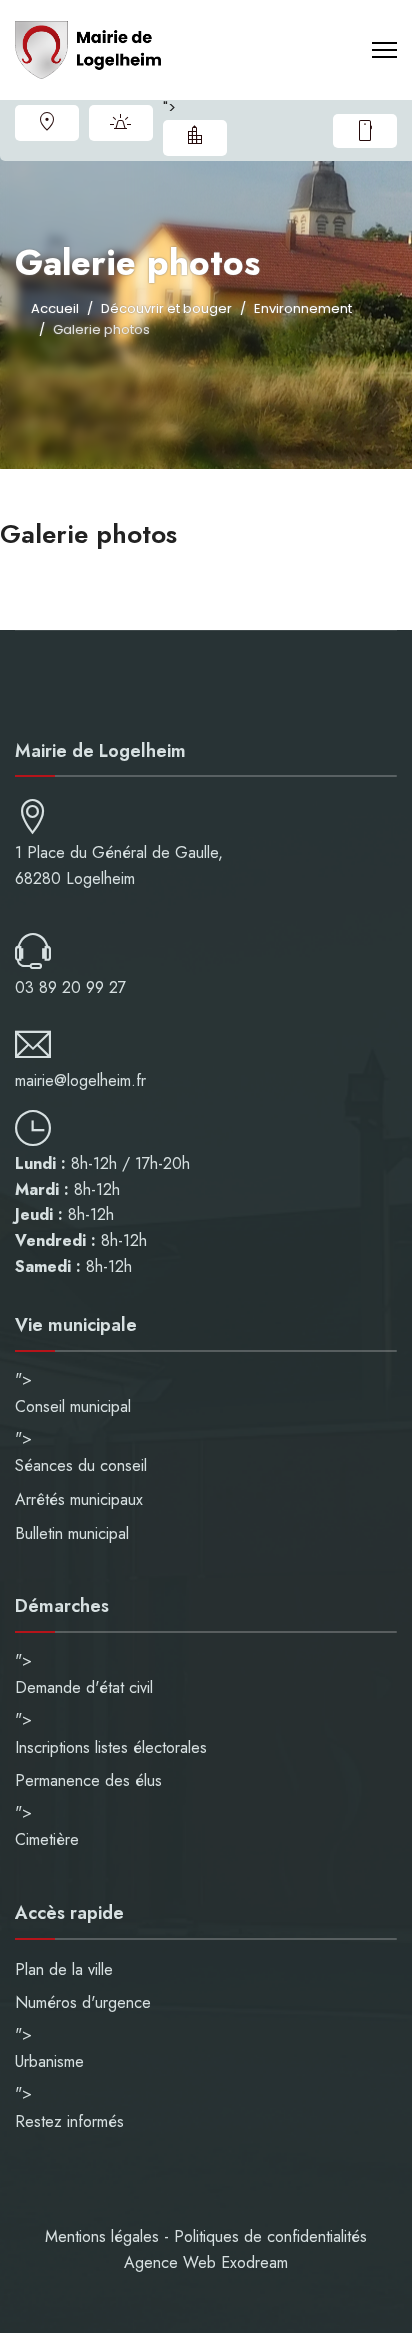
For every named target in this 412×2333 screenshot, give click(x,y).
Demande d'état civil (84, 1687)
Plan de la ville (47, 123)
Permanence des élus (88, 1780)
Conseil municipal (73, 1406)
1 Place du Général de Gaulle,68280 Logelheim (119, 865)
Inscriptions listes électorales (111, 1747)
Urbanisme (195, 138)
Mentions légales (102, 2236)
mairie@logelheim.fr (80, 1080)
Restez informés (365, 131)
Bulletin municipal (72, 1533)
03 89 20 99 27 (70, 987)
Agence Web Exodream (206, 2262)
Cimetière (47, 1839)
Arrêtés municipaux (79, 1499)
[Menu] (384, 50)
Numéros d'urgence (121, 123)
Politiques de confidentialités (270, 2236)
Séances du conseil (81, 1465)
